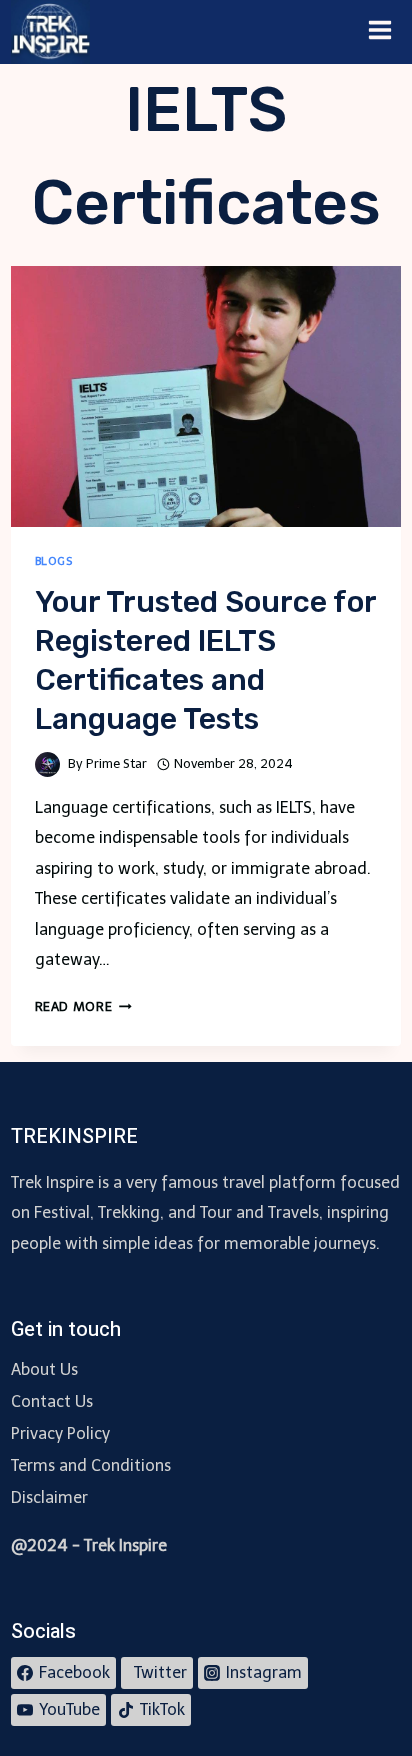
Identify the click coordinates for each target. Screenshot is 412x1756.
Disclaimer (49, 1497)
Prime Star (116, 763)
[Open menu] (380, 32)
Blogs (54, 561)
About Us (44, 1369)
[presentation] (206, 396)
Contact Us (52, 1401)
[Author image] (47, 764)
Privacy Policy (60, 1433)
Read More (83, 1006)
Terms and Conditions (91, 1465)
